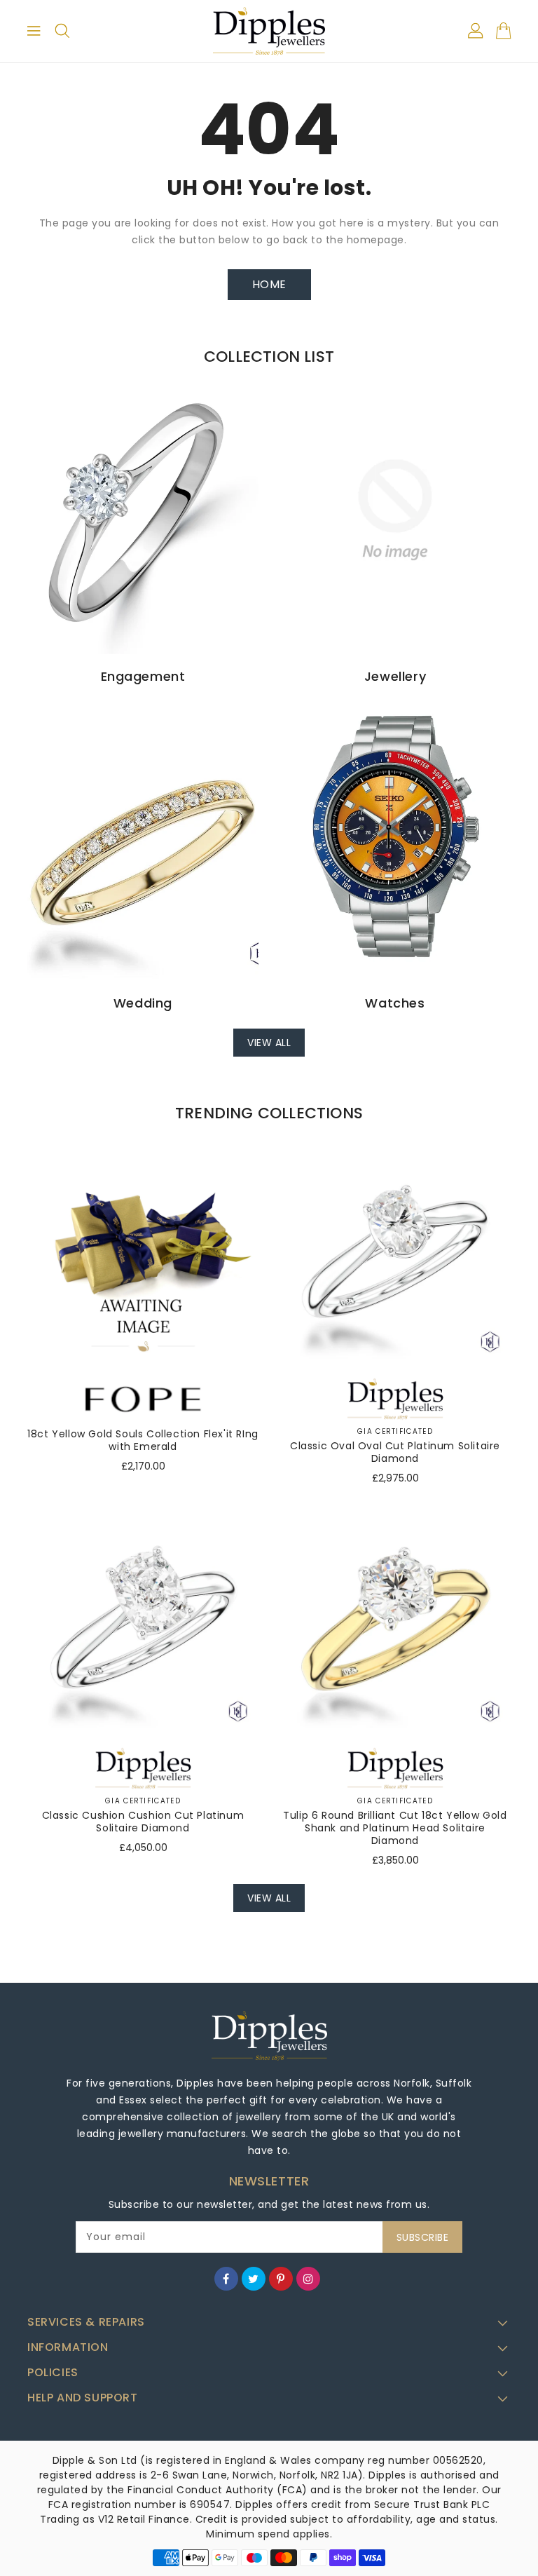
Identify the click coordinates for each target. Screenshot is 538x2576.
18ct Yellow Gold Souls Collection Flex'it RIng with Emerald (143, 1440)
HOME (269, 284)
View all (269, 1043)
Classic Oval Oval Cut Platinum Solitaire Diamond (395, 1452)
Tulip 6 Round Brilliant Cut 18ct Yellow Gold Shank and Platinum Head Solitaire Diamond (395, 1828)
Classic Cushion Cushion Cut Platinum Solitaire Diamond (143, 1822)
